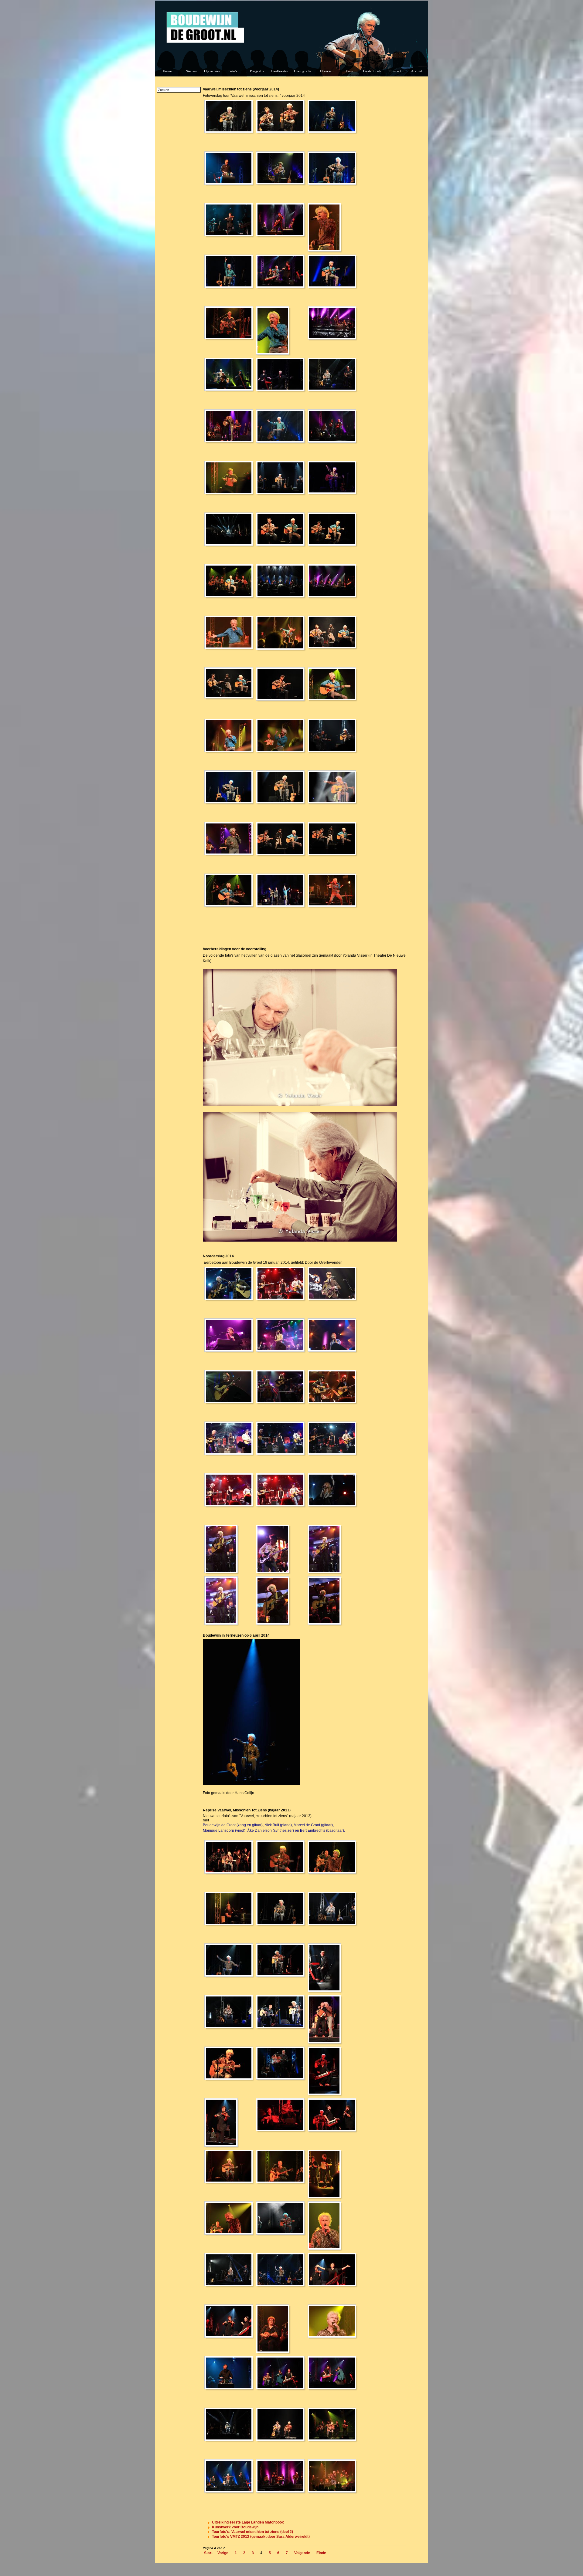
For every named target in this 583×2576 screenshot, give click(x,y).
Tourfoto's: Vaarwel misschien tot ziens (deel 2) (252, 2532)
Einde (321, 2553)
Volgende (302, 2553)
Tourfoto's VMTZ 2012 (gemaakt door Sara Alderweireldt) (261, 2537)
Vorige (223, 2553)
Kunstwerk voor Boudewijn (235, 2527)
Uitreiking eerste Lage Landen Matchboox (248, 2522)
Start (208, 2553)
